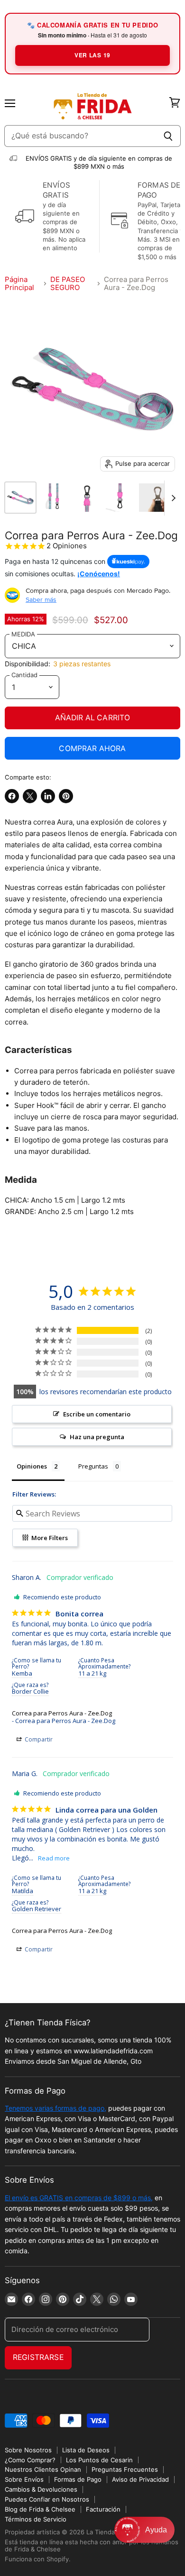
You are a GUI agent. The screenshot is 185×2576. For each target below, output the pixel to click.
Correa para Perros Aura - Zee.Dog (62, 1713)
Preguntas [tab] (93, 1466)
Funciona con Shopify (37, 2559)
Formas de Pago (78, 2479)
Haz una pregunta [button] (97, 1437)
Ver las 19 (92, 55)
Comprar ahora (92, 748)
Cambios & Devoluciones (41, 2489)
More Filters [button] (49, 1538)
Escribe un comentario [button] (97, 1414)
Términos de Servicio (36, 2519)
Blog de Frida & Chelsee (40, 2509)
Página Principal (19, 284)
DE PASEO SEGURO (68, 284)
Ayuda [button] (156, 2530)
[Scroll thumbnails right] (172, 498)
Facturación (103, 2509)
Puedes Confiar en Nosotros (47, 2499)
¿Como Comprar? (30, 2460)
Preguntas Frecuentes (125, 2469)
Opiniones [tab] (32, 1466)
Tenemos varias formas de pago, (55, 2108)
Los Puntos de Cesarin (99, 2460)
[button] (144, 2530)
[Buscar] (168, 136)
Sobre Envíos (24, 2479)
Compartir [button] (38, 1739)
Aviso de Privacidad (140, 2479)
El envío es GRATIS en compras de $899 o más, (79, 2198)
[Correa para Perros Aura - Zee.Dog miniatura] (20, 498)
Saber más (41, 599)
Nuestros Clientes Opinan (43, 2469)
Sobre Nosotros (28, 2450)
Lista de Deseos (86, 2450)
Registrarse (38, 2357)
